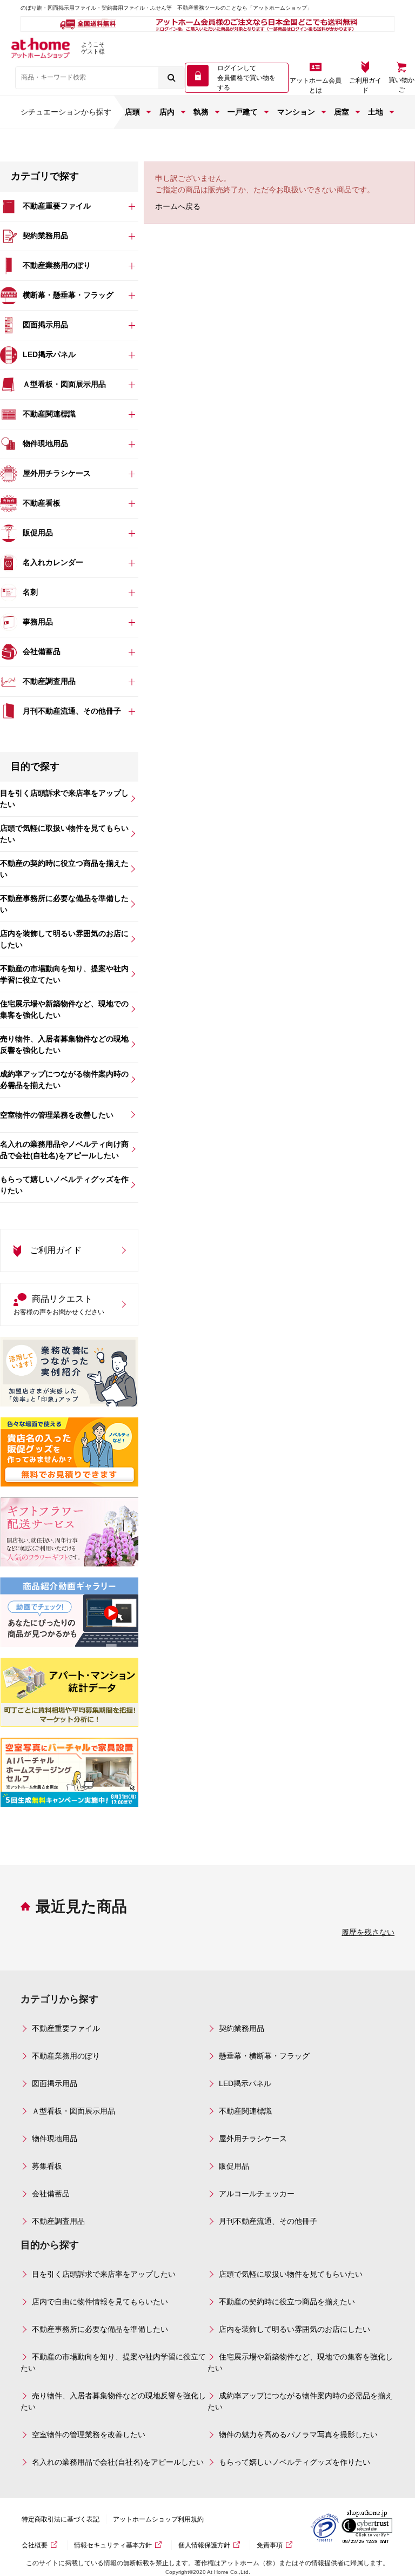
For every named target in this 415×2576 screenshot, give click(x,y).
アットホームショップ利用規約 (158, 2519)
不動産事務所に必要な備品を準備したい (100, 2329)
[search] (171, 78)
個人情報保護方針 (204, 2545)
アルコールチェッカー (257, 2194)
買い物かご (401, 85)
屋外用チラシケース (253, 2138)
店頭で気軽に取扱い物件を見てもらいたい (291, 2274)
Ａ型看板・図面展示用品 (73, 2111)
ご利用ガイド (365, 85)
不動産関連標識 (245, 2111)
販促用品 (234, 2166)
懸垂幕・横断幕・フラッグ (264, 2056)
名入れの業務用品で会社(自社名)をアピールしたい (118, 2462)
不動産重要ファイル (66, 2028)
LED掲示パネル (245, 2083)
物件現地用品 (55, 2138)
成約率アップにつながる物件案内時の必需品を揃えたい (300, 2401)
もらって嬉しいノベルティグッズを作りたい (294, 2462)
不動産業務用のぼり (66, 2056)
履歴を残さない (368, 1932)
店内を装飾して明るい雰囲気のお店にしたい (294, 2329)
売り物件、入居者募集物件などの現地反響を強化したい (113, 2401)
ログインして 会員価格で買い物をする (246, 78)
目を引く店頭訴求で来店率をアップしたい (104, 2274)
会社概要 (35, 2545)
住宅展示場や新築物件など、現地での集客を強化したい (300, 2362)
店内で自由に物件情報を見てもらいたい (100, 2302)
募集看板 (47, 2166)
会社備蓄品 (51, 2194)
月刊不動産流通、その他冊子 (268, 2221)
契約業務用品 (242, 2028)
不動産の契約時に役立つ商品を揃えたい (287, 2302)
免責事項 (270, 2545)
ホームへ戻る (178, 206)
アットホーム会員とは (316, 85)
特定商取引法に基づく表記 (61, 2519)
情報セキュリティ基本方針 (113, 2545)
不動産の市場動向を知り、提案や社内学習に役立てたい (113, 2362)
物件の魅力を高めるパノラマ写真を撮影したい (298, 2434)
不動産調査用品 (58, 2221)
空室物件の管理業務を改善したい (89, 2434)
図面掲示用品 (55, 2083)
